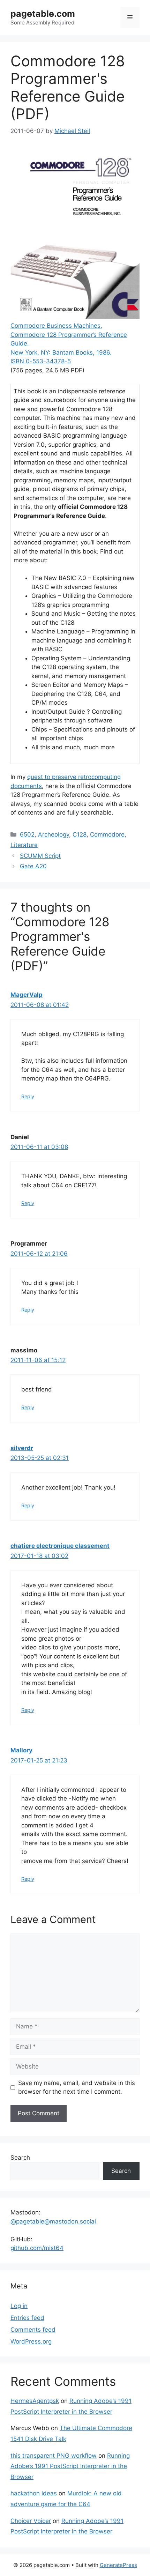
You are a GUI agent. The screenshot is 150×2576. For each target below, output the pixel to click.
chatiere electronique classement (60, 1546)
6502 (27, 834)
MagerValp (27, 995)
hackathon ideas (34, 2493)
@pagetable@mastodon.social (53, 2221)
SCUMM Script (40, 856)
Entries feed (27, 2318)
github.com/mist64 (37, 2248)
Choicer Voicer (31, 2521)
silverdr (22, 1448)
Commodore (107, 834)
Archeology (54, 834)
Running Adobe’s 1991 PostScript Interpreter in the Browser (70, 2466)
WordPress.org (31, 2341)
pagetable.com (43, 14)
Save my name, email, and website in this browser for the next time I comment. (77, 2087)
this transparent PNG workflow (54, 2456)
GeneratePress (118, 2565)
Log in (19, 2306)
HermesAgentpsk (35, 2401)
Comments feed (33, 2330)
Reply (28, 1096)
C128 (80, 834)
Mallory (21, 1750)
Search (20, 2158)
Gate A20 (33, 866)
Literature (24, 845)
